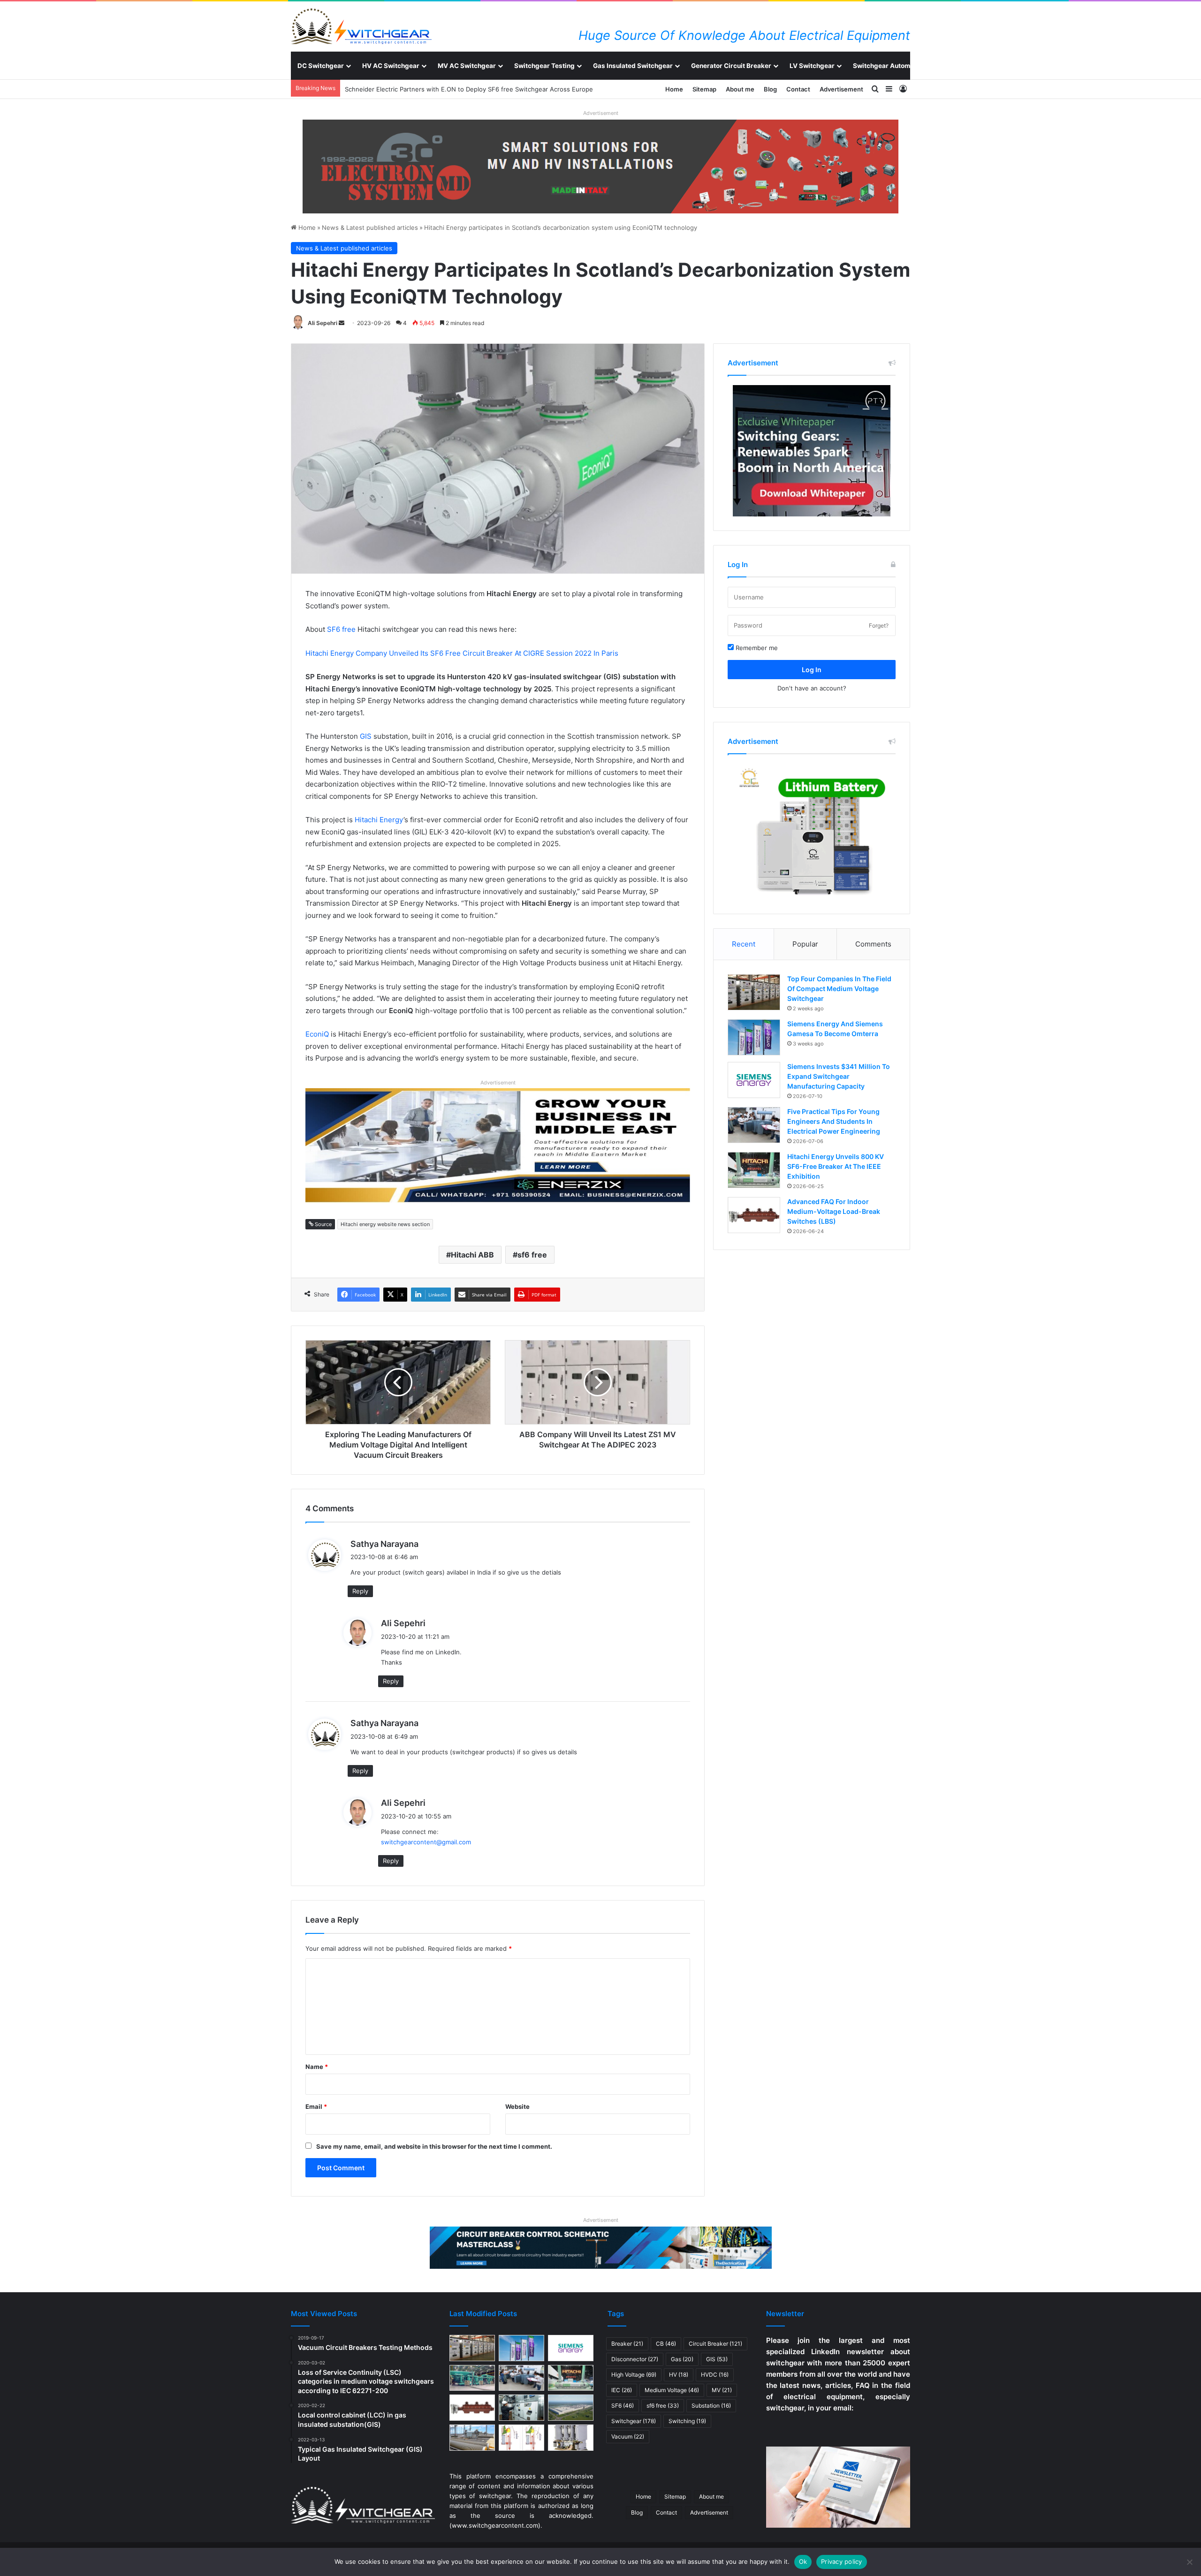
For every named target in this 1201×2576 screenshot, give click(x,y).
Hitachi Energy (379, 820)
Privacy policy (842, 2561)
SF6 (623, 2406)
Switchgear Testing (544, 66)
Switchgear (634, 2421)
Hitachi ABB (472, 1255)
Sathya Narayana (384, 1544)
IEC (622, 2390)
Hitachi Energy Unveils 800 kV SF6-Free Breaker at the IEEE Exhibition (836, 1166)
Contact (798, 89)
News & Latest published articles (370, 227)
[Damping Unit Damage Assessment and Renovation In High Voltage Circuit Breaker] (521, 2438)
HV (679, 2375)
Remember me (756, 648)
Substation (711, 2406)
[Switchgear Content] (361, 26)
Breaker (627, 2344)
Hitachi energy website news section (385, 1224)
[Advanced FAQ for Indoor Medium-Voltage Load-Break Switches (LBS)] (754, 1215)
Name (317, 2067)
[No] (1189, 2562)
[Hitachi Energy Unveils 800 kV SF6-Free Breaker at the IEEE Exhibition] (754, 1170)
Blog (770, 89)
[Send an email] (342, 323)
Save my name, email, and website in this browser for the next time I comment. (434, 2146)
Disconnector (635, 2359)
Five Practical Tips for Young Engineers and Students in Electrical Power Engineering (834, 1121)
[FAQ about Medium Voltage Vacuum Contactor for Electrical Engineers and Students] (571, 2438)
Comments (873, 944)
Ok (803, 2561)
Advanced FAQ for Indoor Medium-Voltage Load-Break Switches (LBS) (834, 1211)
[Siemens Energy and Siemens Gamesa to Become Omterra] (754, 1037)
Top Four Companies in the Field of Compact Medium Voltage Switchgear (839, 989)
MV (722, 2390)
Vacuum (628, 2436)
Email (316, 2106)
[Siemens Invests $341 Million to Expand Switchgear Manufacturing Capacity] (754, 1080)
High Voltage (634, 2375)
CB (666, 2344)
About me (740, 89)
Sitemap (704, 89)
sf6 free (532, 1255)
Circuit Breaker (715, 2344)
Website (517, 2106)
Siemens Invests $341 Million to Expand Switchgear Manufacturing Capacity (839, 1076)
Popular (805, 944)
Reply (360, 1591)
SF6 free (341, 629)
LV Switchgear (812, 66)
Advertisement (841, 89)
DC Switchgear (321, 66)
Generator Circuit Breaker (731, 66)
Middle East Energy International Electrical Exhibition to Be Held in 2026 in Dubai (463, 89)
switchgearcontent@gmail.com (426, 1842)
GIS (366, 736)
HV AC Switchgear (391, 66)
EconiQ (317, 1034)
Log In (812, 670)
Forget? (879, 625)
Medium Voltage (672, 2390)
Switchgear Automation (889, 66)
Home (674, 89)
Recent (744, 944)
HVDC (715, 2375)
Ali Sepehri (323, 323)
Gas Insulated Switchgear (633, 66)
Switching (687, 2421)
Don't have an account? (812, 688)
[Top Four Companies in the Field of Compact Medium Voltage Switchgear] (754, 992)
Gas (682, 2359)
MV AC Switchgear (467, 66)
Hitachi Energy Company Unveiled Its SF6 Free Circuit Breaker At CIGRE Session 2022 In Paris (462, 653)
